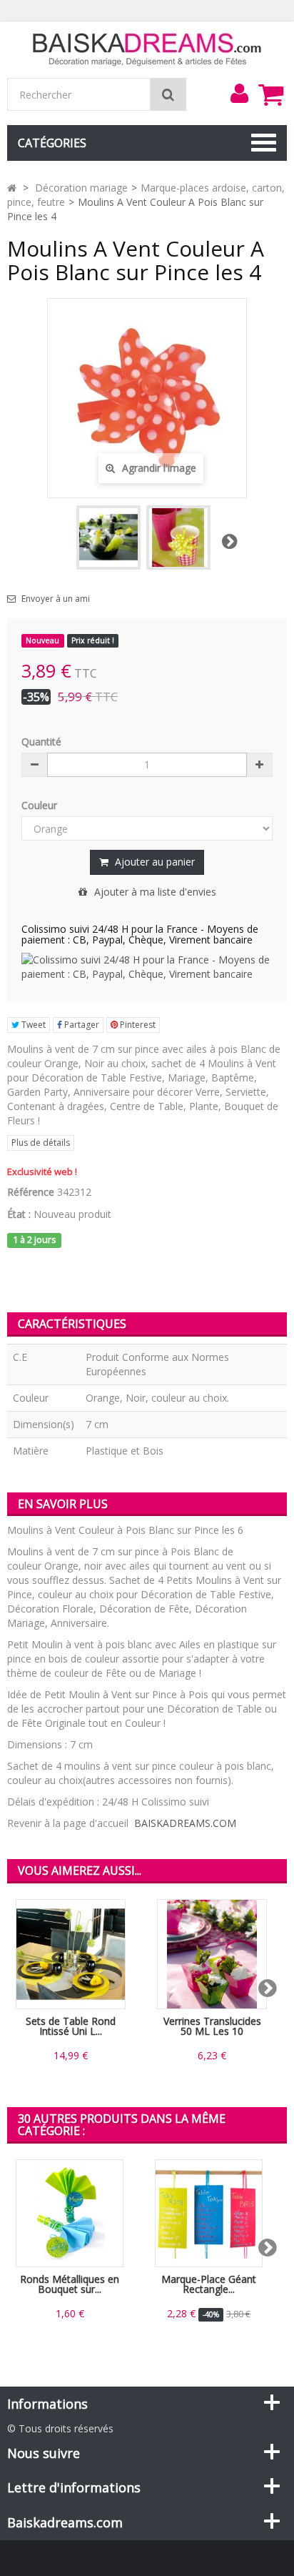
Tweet (32, 1025)
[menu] (239, 94)
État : (19, 1214)
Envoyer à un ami (56, 599)
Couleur (41, 805)
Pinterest (137, 1025)
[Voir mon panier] (270, 94)
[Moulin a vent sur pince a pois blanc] (108, 538)
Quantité (41, 742)
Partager (81, 1025)
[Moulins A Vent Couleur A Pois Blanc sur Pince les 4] (178, 538)
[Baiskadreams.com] (147, 48)
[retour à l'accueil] (12, 188)
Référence (31, 1192)
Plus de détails (41, 1143)
